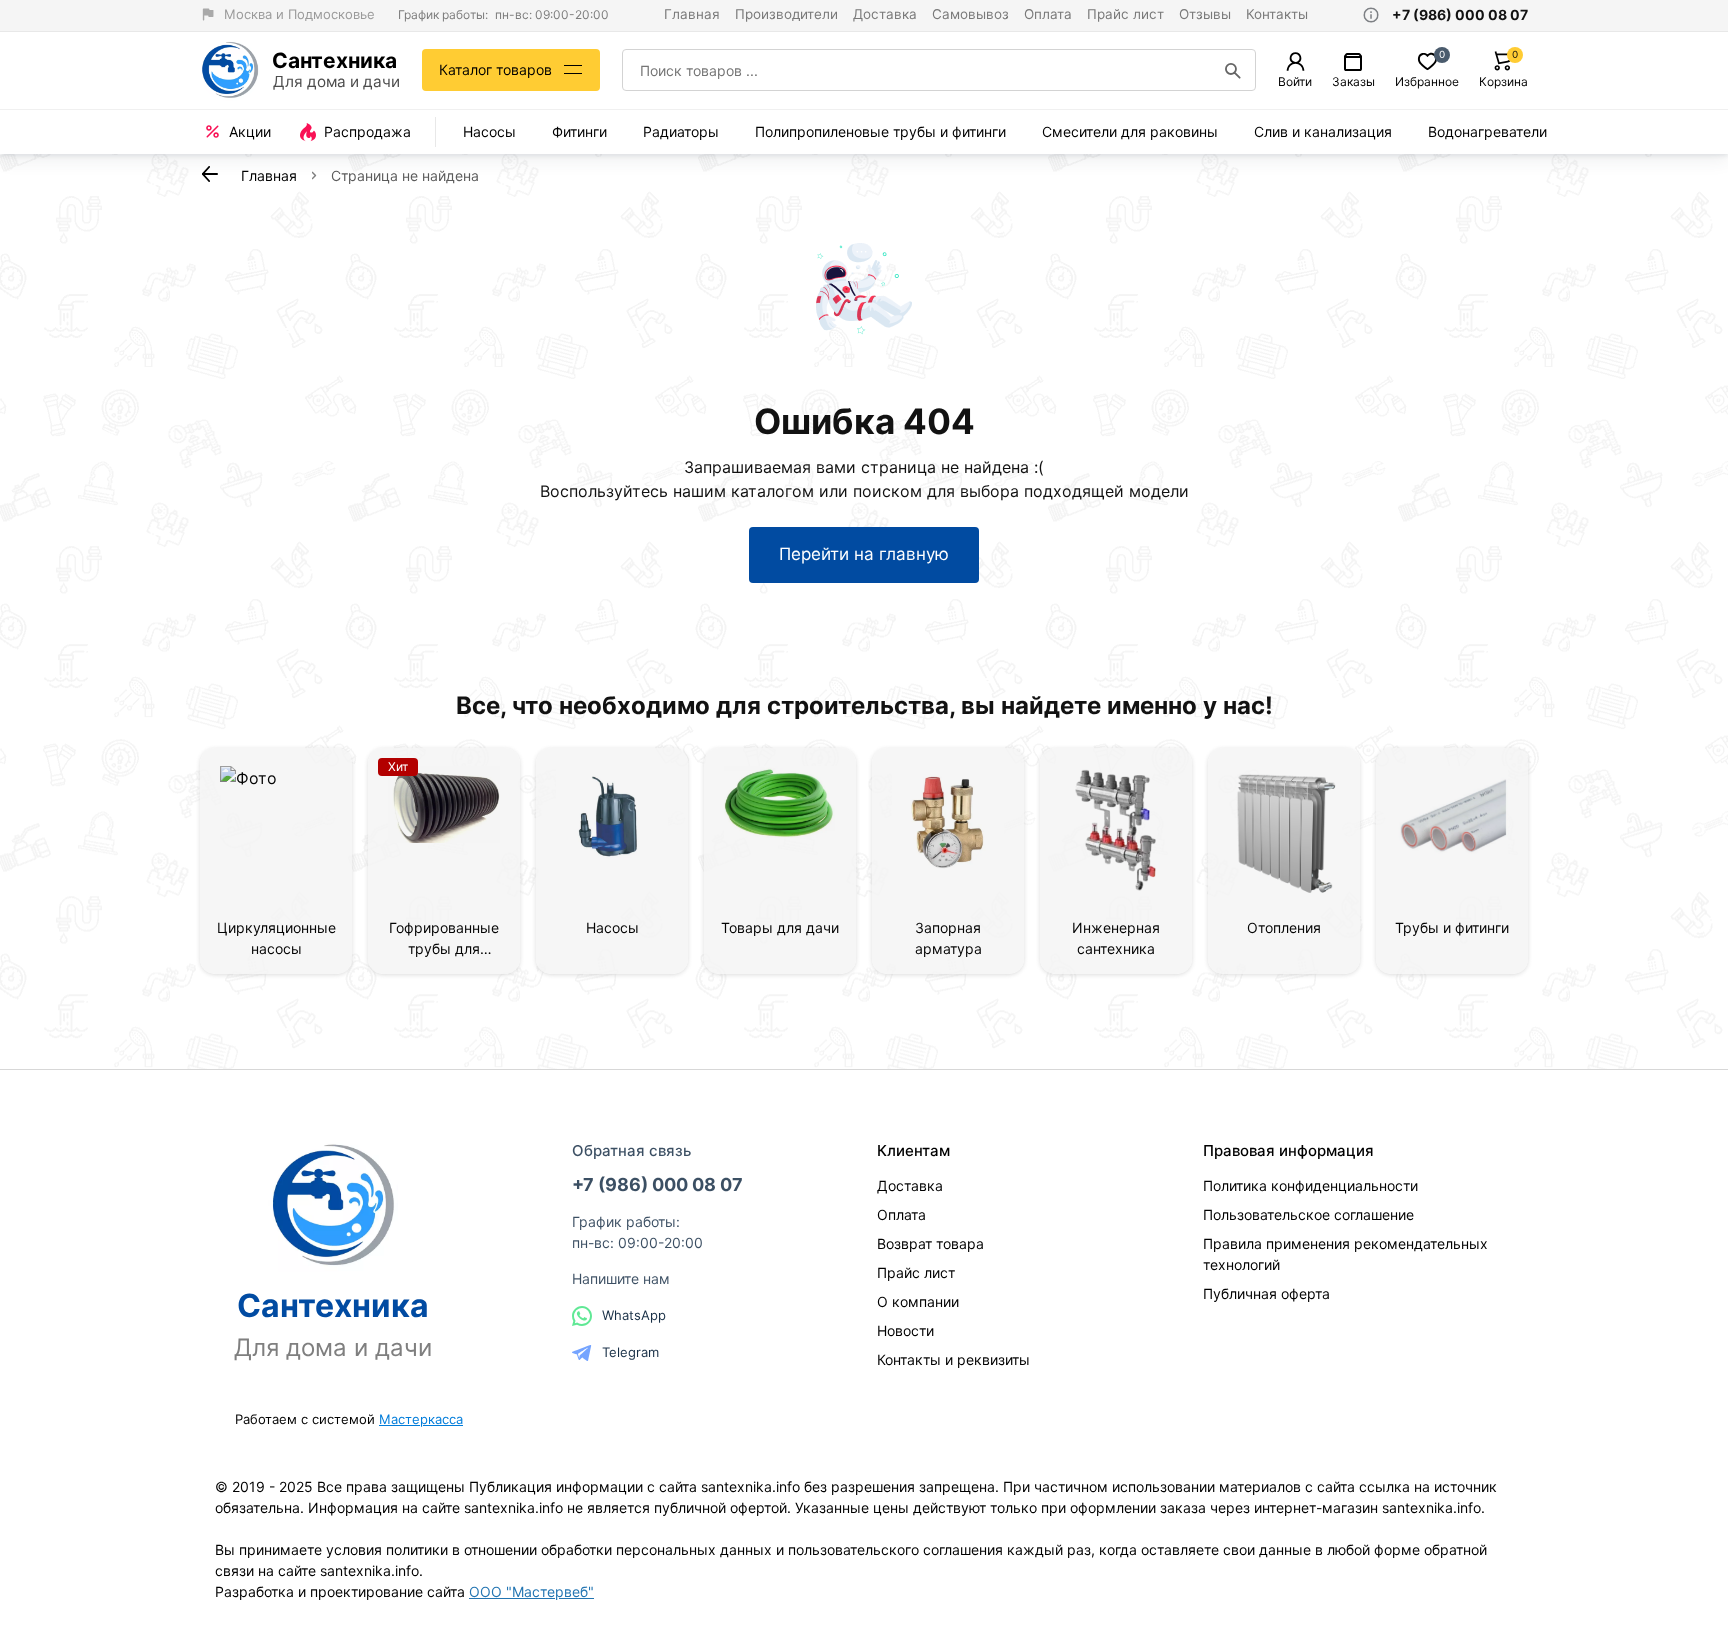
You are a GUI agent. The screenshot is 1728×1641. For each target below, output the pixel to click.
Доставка (885, 14)
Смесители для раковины (1130, 131)
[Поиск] (1233, 70)
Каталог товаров (495, 69)
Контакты (1277, 14)
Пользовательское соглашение (1308, 1214)
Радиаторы (681, 131)
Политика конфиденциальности (1310, 1185)
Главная (692, 14)
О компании (918, 1301)
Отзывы (1205, 14)
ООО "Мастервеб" (531, 1591)
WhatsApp (634, 1315)
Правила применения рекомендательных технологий (1345, 1254)
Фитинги (579, 131)
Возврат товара (930, 1243)
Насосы (489, 131)
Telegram (630, 1352)
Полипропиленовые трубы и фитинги (880, 131)
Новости (905, 1330)
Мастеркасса (421, 1419)
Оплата (1048, 14)
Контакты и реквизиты (953, 1359)
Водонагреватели (1487, 131)
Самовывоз (970, 14)
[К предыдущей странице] (210, 174)
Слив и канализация (1323, 131)
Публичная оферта (1266, 1293)
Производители (786, 14)
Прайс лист (1125, 14)
